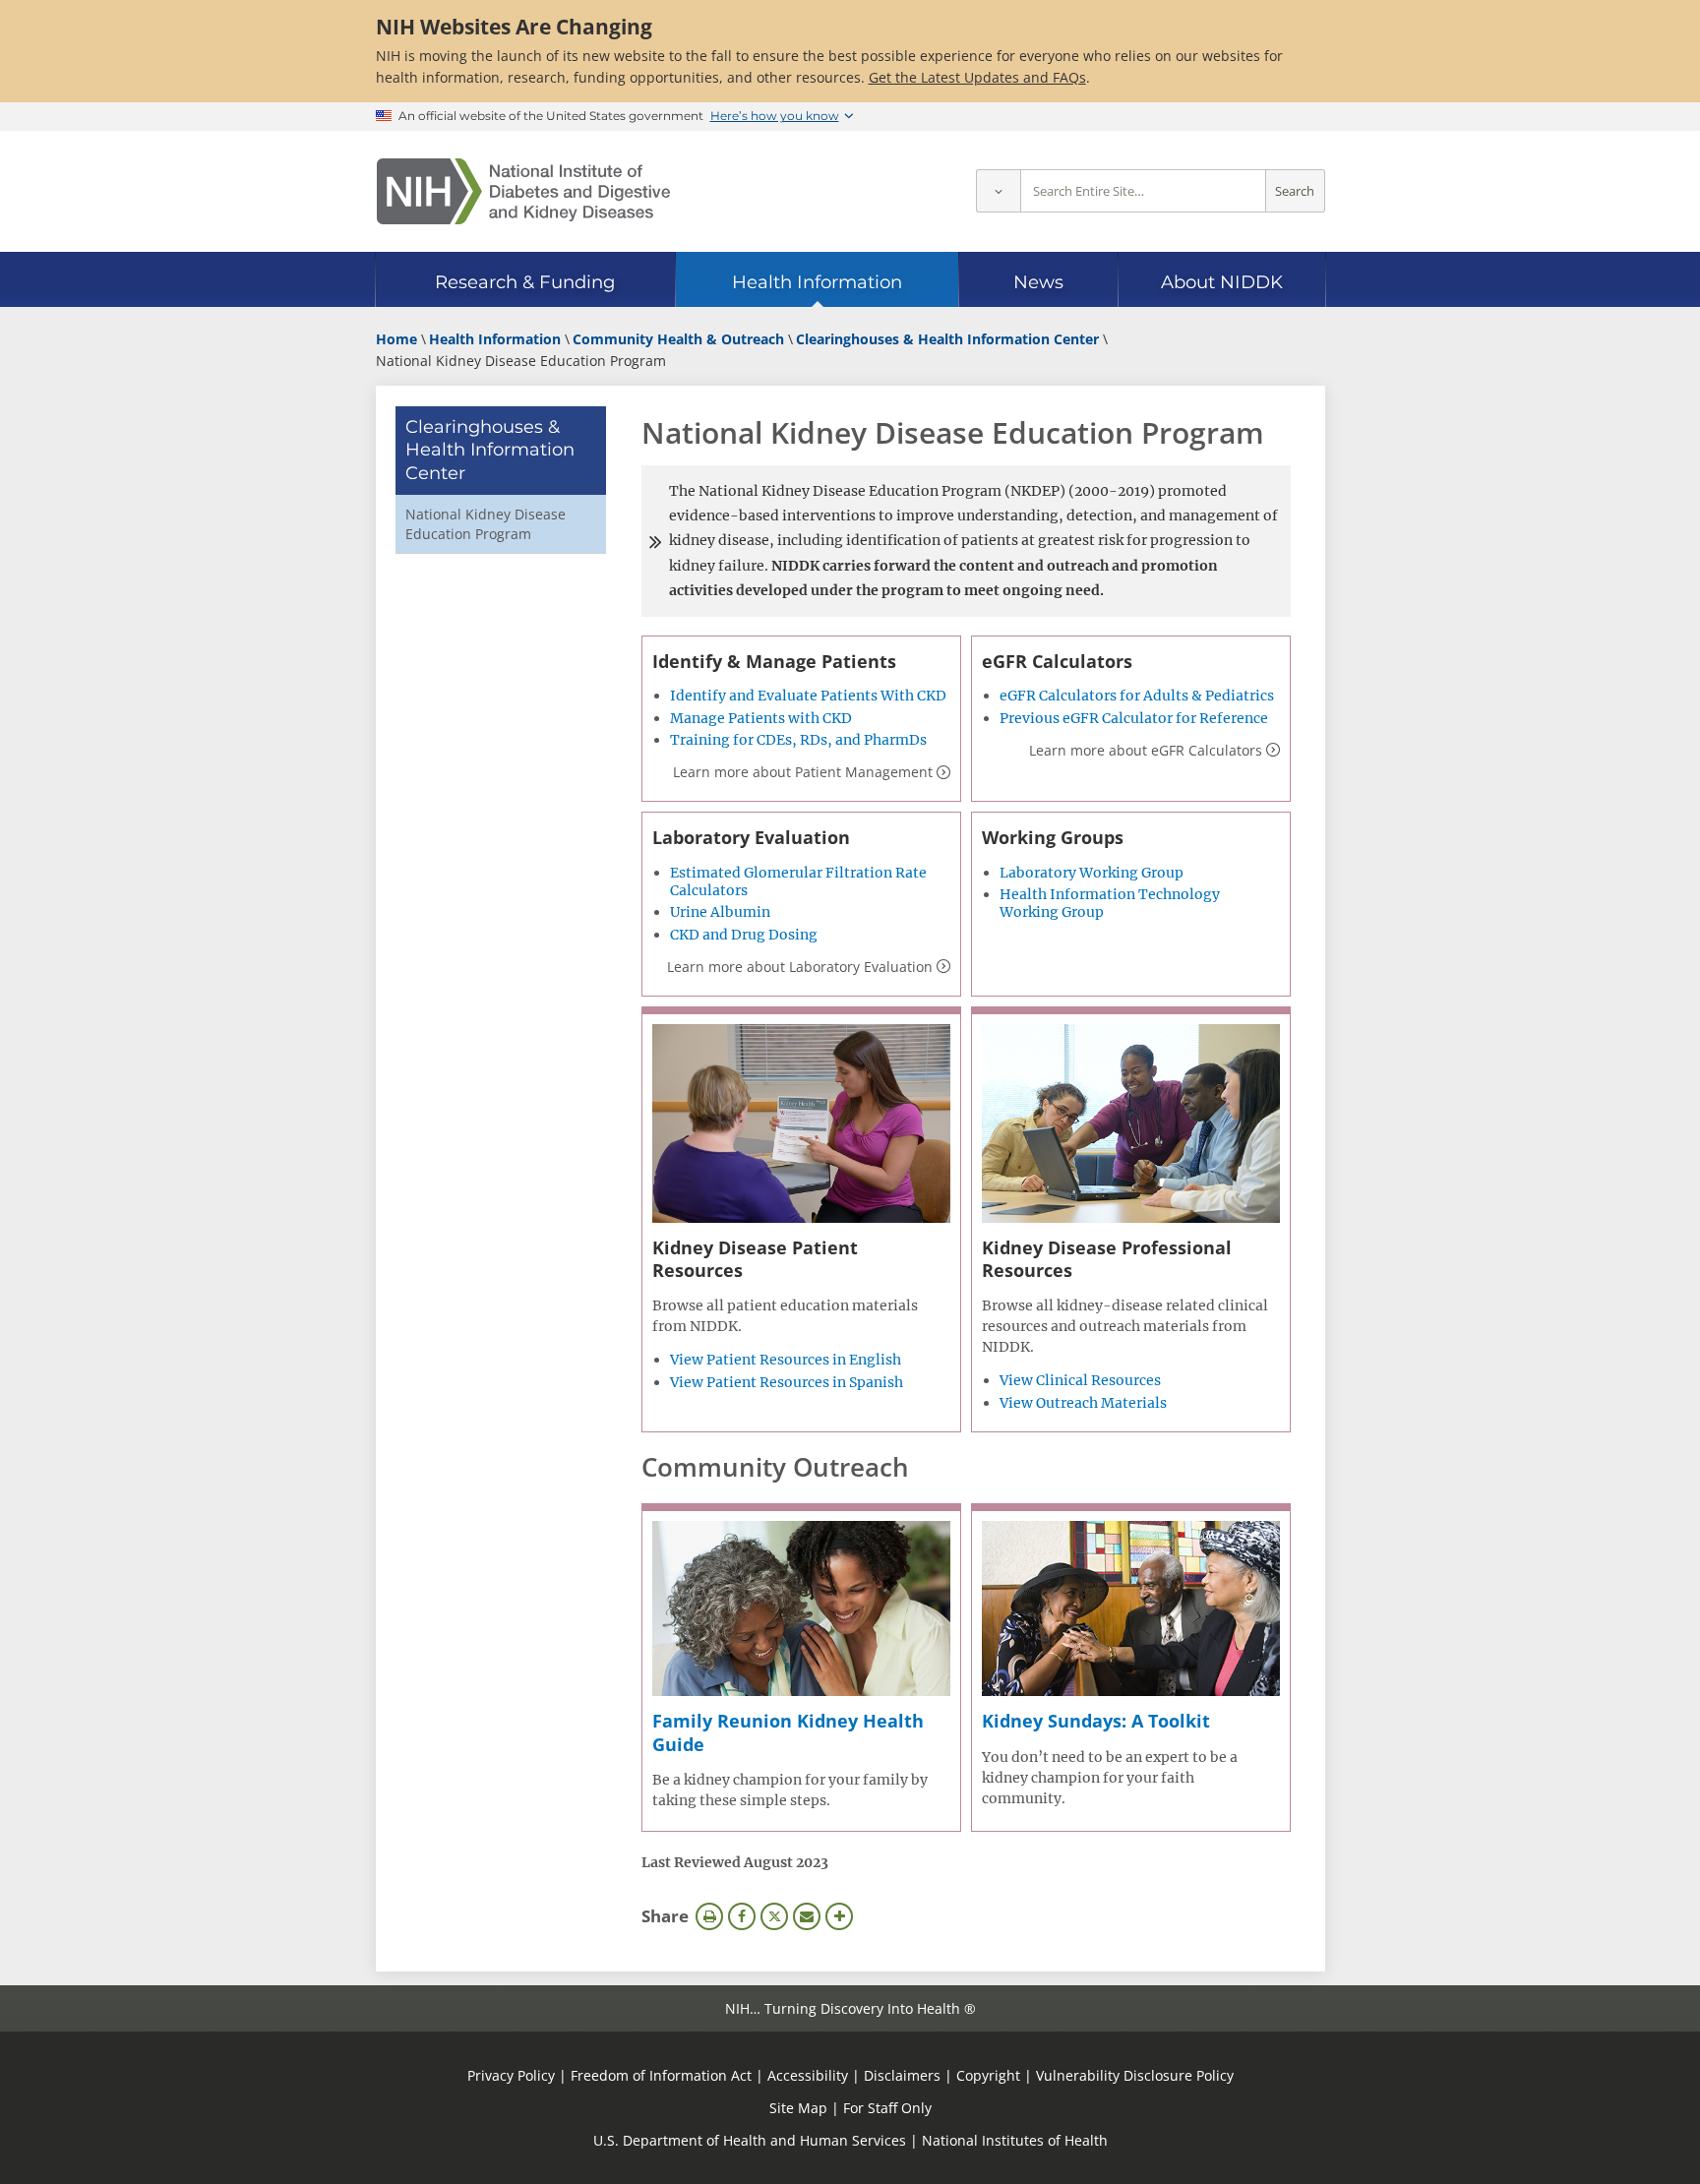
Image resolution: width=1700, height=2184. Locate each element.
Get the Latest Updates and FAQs (977, 77)
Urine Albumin (720, 912)
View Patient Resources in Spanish (787, 1382)
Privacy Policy (511, 2075)
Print (709, 1916)
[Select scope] (998, 191)
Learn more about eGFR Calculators (1146, 750)
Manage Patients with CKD (761, 718)
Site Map (798, 2108)
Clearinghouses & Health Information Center (490, 450)
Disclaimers (902, 2075)
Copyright (988, 2075)
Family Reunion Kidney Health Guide (788, 1732)
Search (1295, 191)
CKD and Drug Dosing (744, 935)
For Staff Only (887, 2108)
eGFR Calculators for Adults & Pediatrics (1137, 696)
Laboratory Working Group (1092, 873)
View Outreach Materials (1083, 1403)
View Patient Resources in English (786, 1360)
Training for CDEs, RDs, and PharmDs (798, 740)
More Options (839, 1916)
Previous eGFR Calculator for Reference (1134, 718)
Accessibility (808, 2075)
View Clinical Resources (1080, 1380)
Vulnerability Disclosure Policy (1135, 2075)
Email (807, 1916)
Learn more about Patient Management (803, 772)
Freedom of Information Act (661, 2075)
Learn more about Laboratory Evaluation (800, 967)
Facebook (742, 1916)
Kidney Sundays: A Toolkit (1096, 1721)
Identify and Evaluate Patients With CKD (808, 696)
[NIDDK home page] (523, 191)
